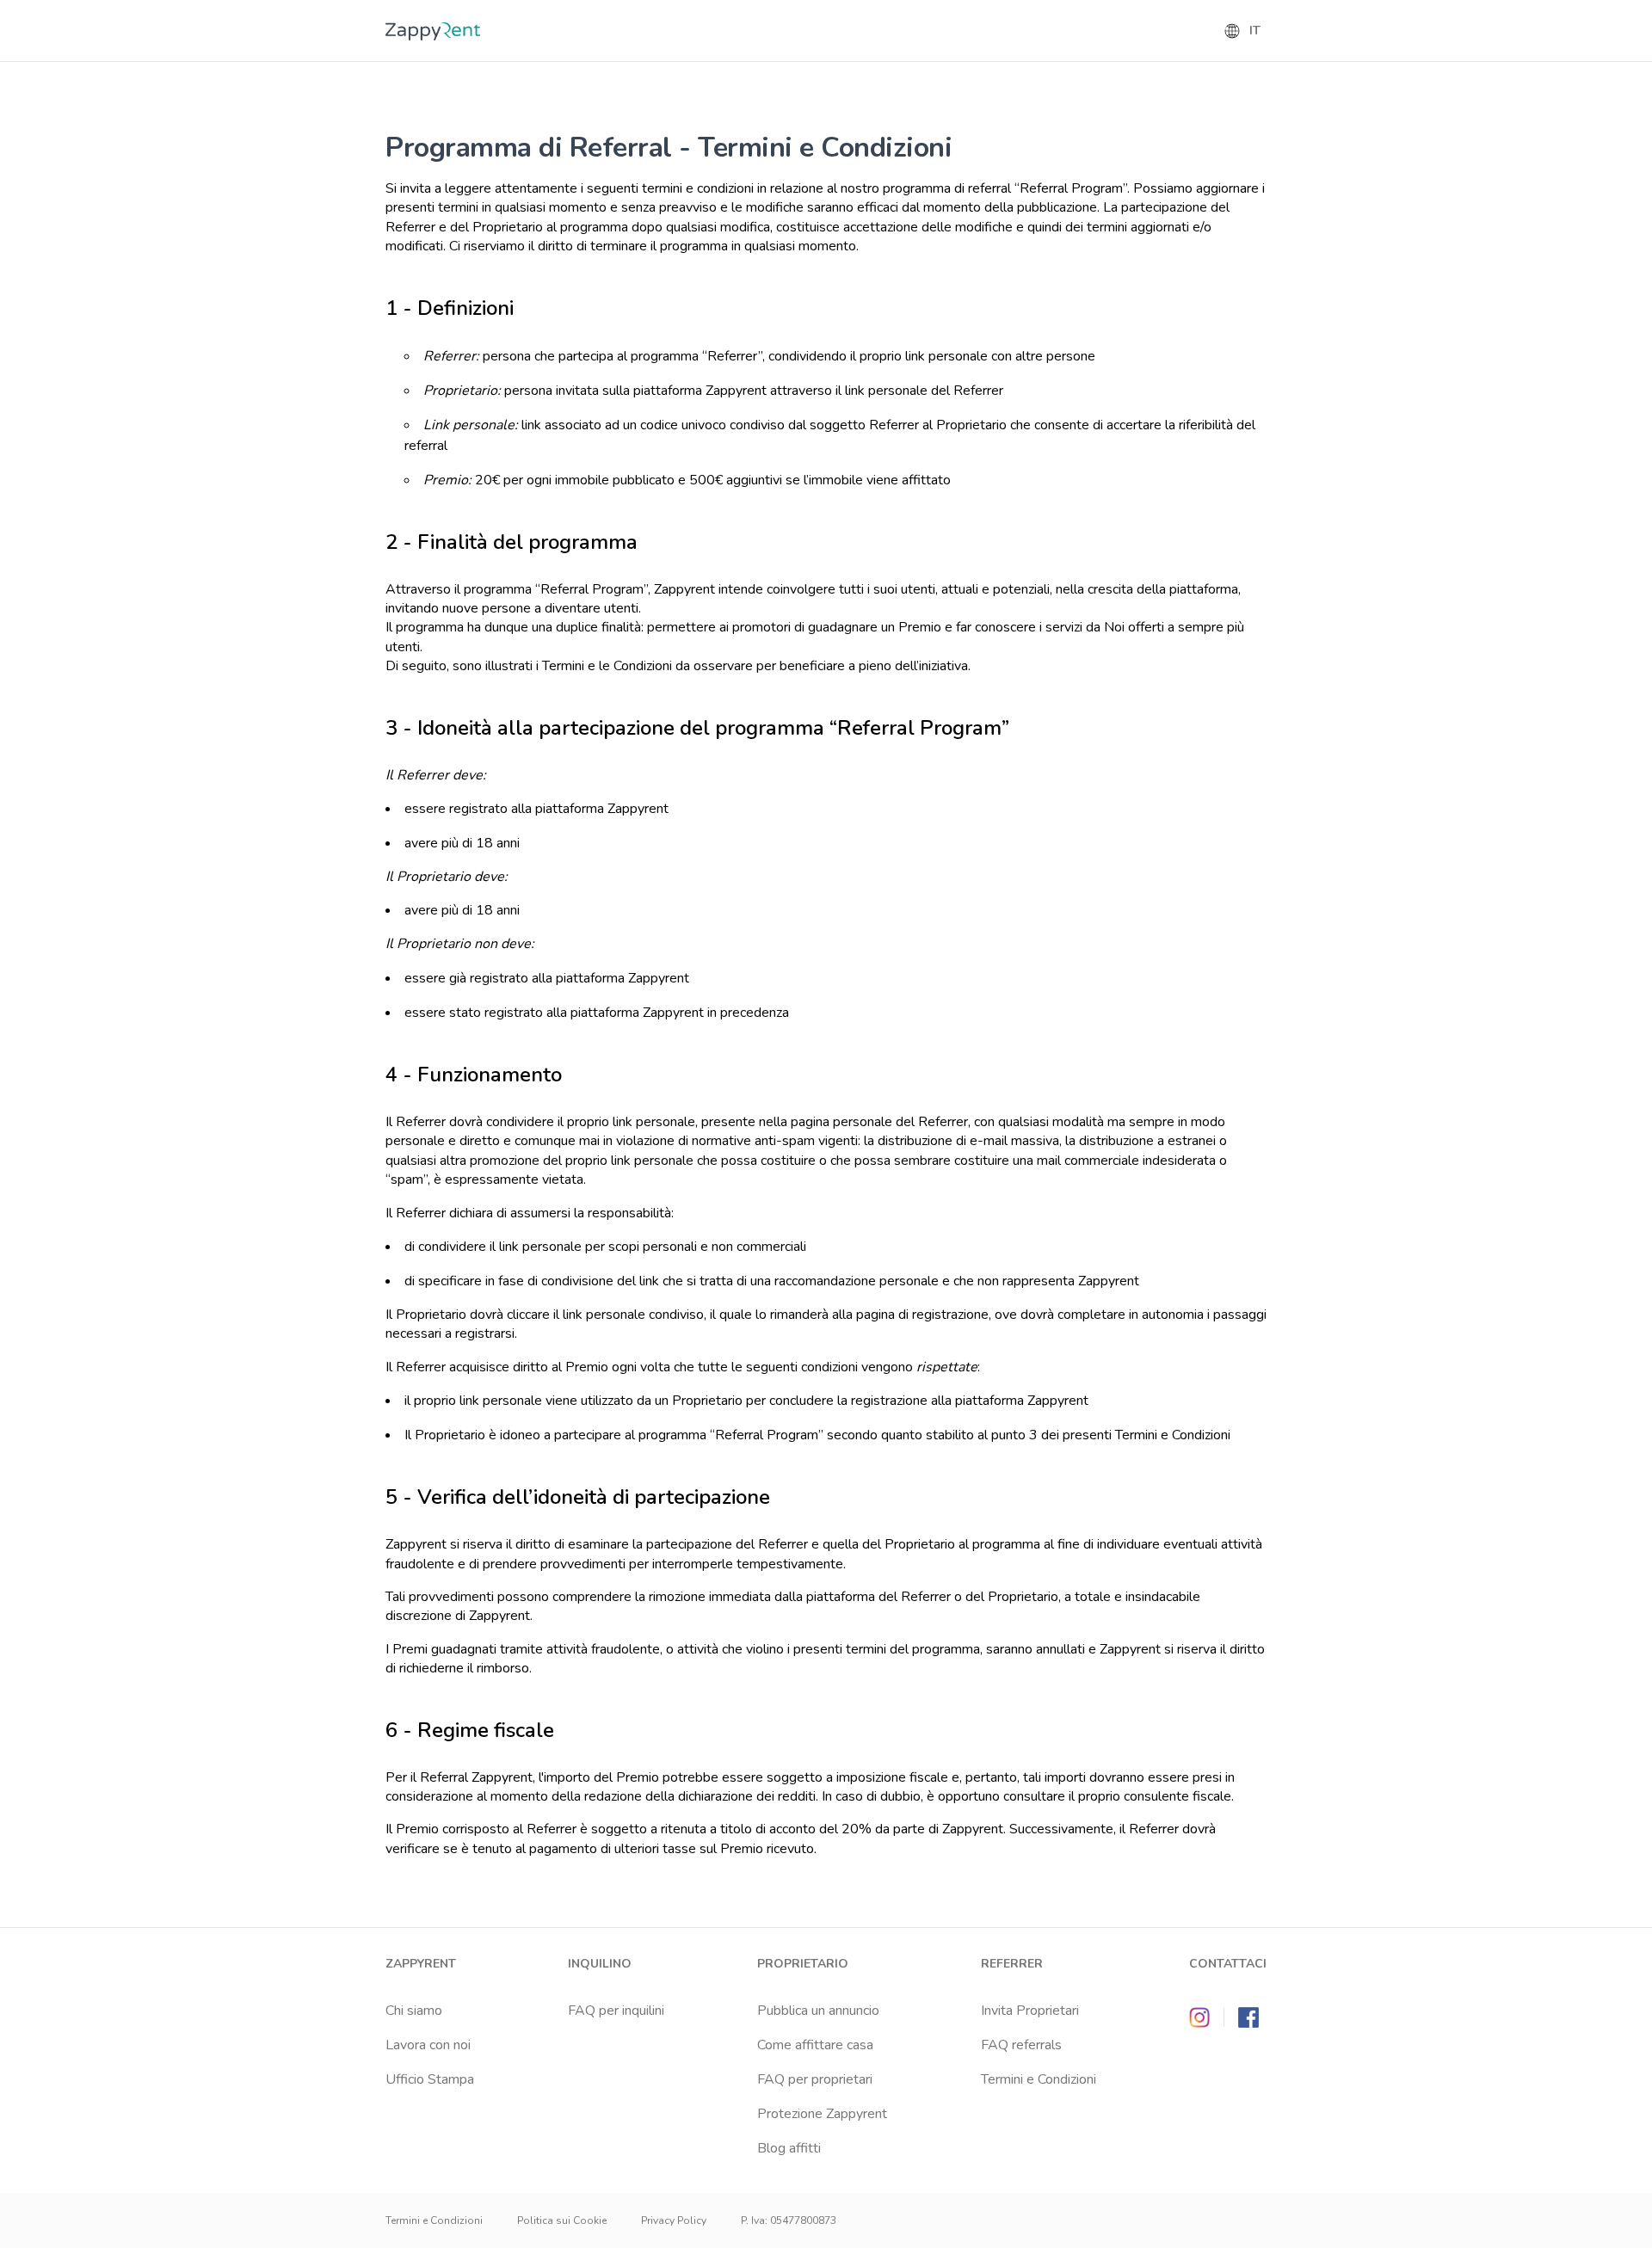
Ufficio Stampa (430, 2079)
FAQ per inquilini (616, 2011)
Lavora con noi (428, 2045)
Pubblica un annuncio (818, 2011)
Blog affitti (789, 2148)
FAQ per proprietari (815, 2079)
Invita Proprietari (1030, 2011)
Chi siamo (414, 2011)
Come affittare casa (815, 2045)
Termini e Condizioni (1039, 2079)
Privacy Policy (674, 2220)
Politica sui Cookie (562, 2220)
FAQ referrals (1021, 2045)
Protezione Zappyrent (822, 2114)
